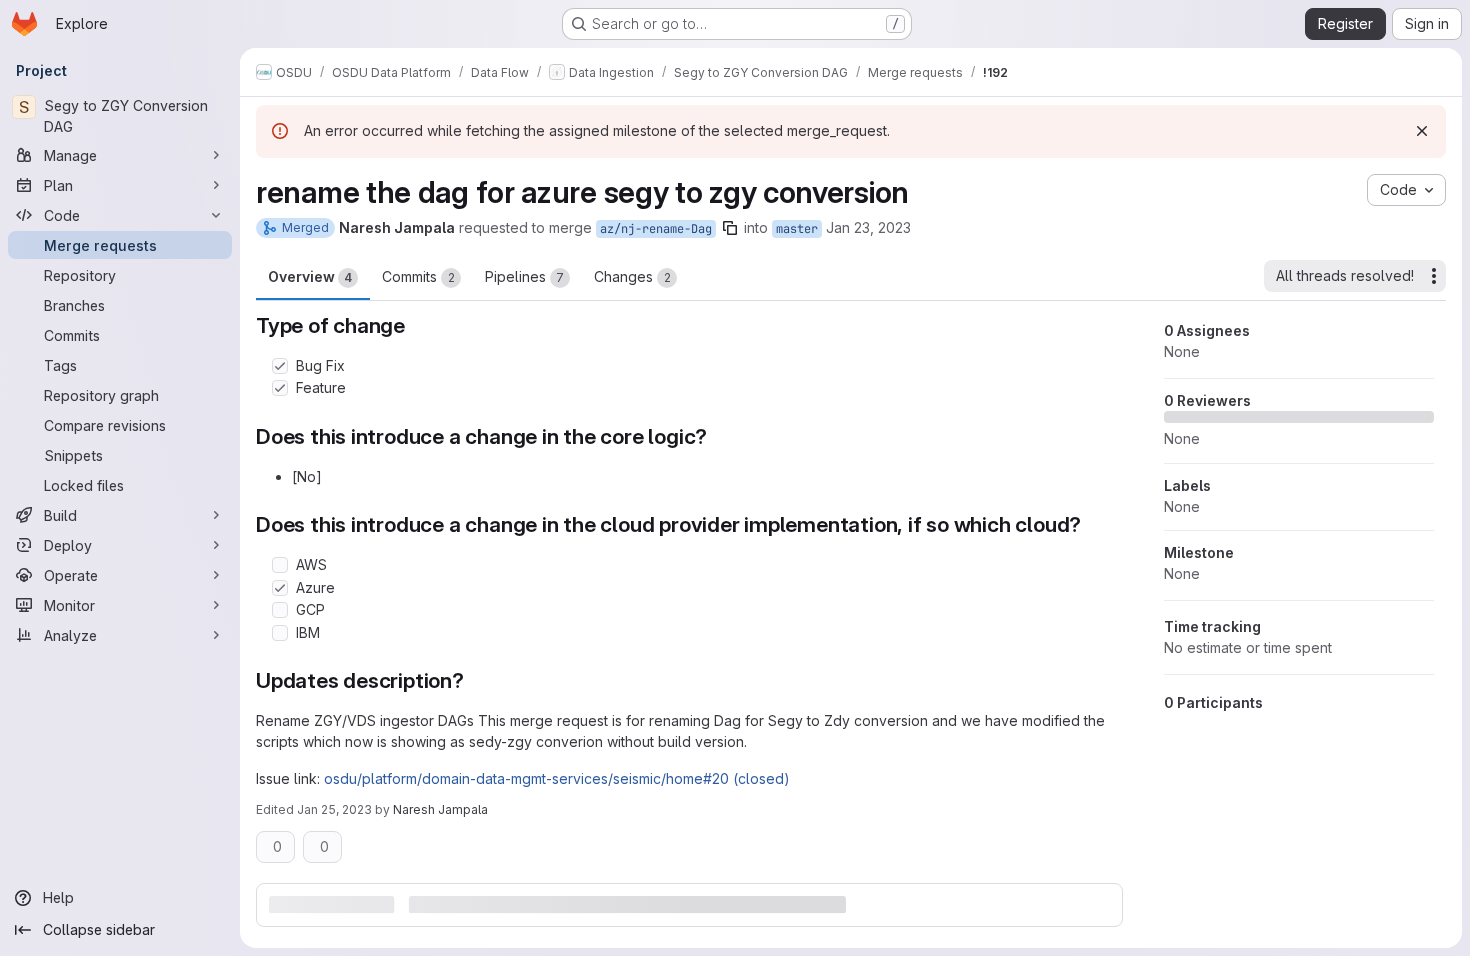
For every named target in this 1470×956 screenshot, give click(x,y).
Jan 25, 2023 (334, 809)
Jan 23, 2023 (868, 227)
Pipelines (524, 276)
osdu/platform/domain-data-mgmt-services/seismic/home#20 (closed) (557, 778)
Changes (632, 276)
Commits (418, 276)
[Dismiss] (1422, 131)
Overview (310, 276)
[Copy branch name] (730, 228)
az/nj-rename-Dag (656, 229)
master (797, 229)
